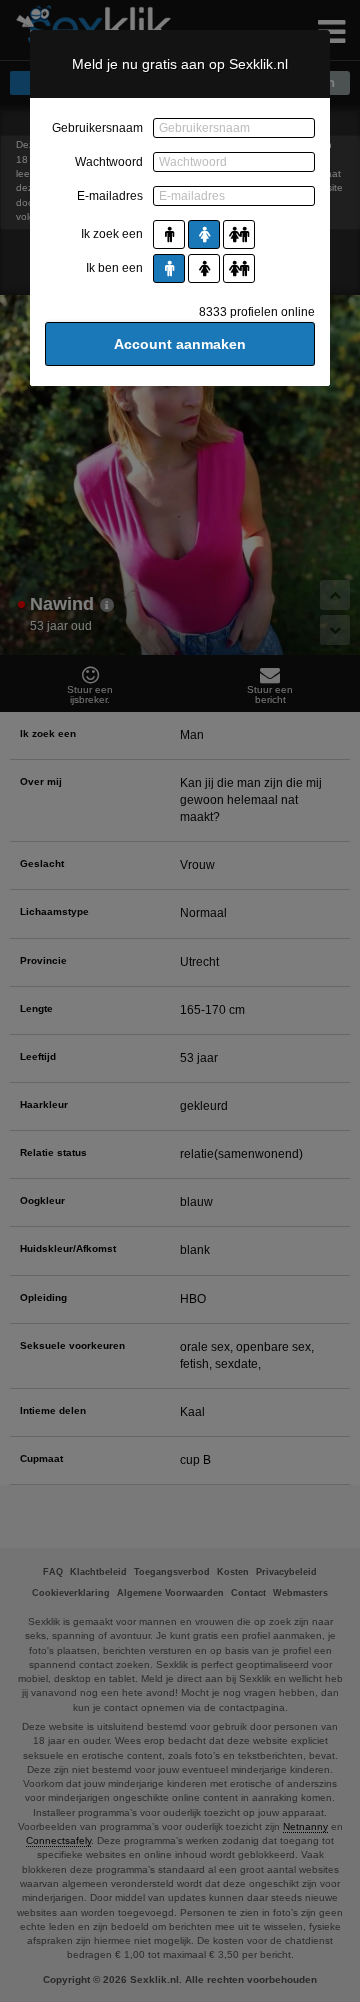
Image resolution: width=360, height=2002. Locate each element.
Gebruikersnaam (97, 128)
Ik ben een (114, 268)
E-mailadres (110, 196)
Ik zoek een (112, 234)
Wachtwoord (109, 162)
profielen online (257, 312)
